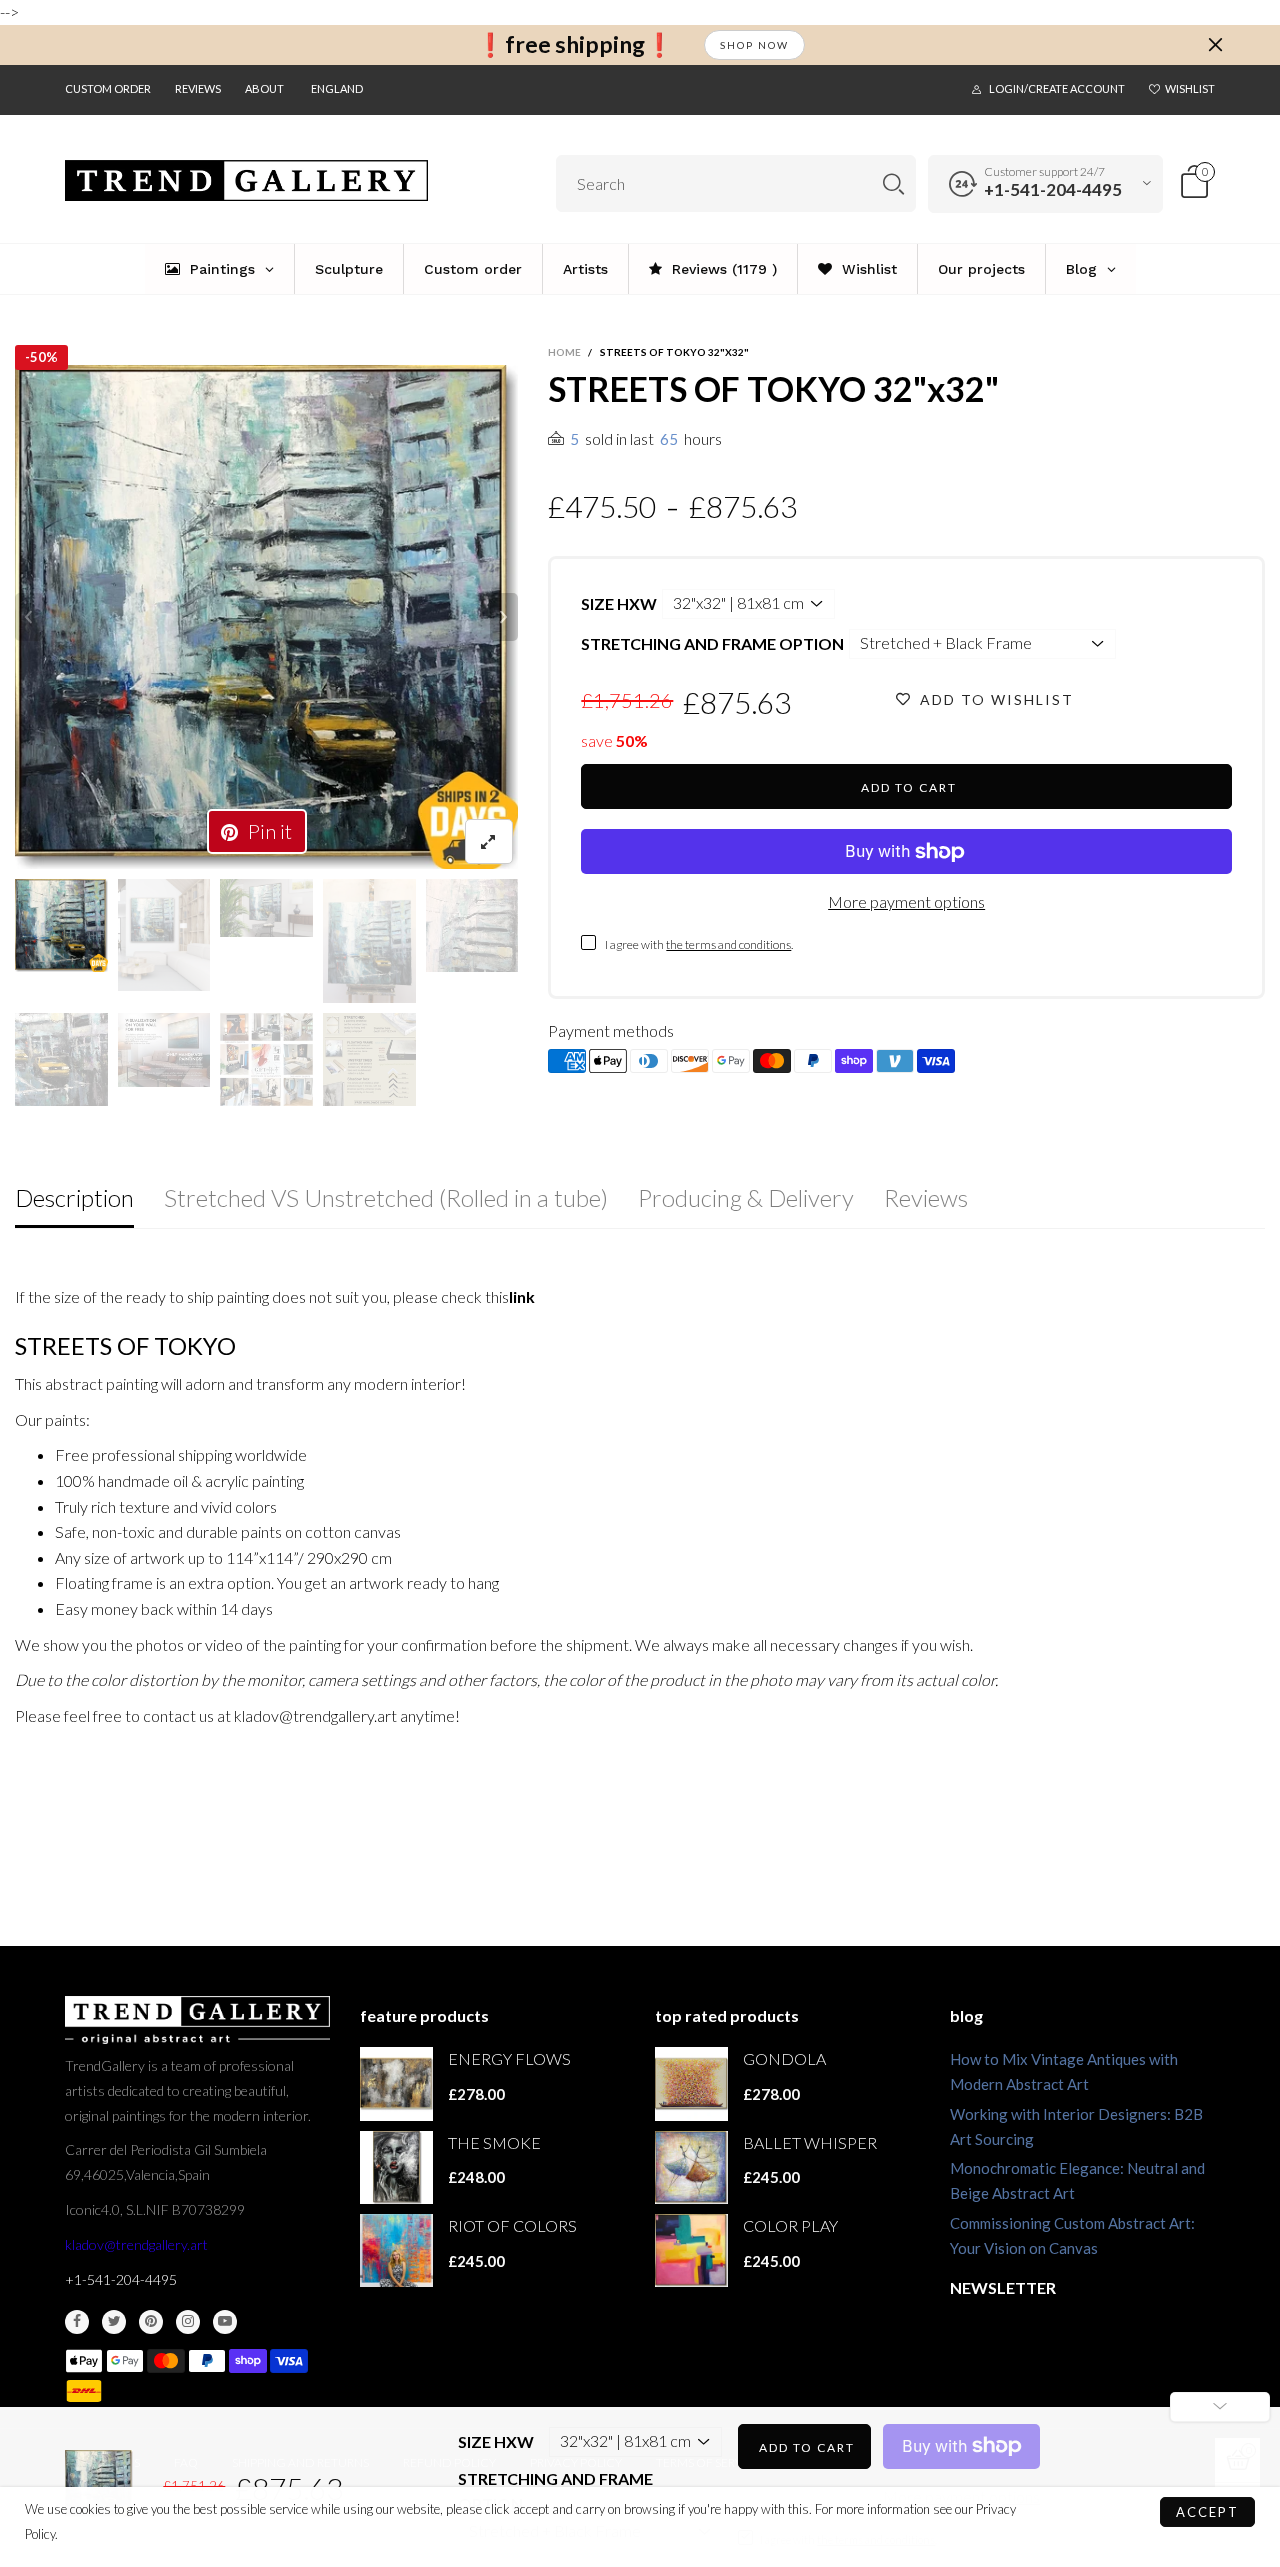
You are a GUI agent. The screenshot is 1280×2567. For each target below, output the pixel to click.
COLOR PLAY (790, 2225)
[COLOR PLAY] (691, 2250)
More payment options (906, 901)
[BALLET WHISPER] (691, 2167)
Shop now (754, 45)
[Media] (489, 841)
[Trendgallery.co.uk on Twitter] (114, 2322)
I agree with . (699, 944)
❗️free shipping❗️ (575, 44)
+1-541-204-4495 (1053, 189)
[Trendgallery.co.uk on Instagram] (188, 2322)
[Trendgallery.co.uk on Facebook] (77, 2322)
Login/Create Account (1057, 88)
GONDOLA (784, 2058)
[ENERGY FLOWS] (396, 2083)
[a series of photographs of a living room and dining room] (266, 1059)
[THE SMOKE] (396, 2167)
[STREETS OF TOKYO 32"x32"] (267, 617)
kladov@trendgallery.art (136, 2244)
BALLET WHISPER (810, 2142)
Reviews (198, 88)
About (264, 88)
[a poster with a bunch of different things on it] (369, 1059)
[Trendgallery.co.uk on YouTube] (225, 2322)
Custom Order (108, 88)
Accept (1207, 2512)
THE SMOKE (494, 2142)
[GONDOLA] (691, 2083)
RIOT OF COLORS (512, 2225)
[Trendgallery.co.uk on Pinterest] (151, 2322)
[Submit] (893, 183)
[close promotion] (1215, 45)
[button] (29, 617)
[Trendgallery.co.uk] (246, 181)
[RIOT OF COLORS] (396, 2250)
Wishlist (1190, 88)
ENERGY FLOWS (509, 2058)
